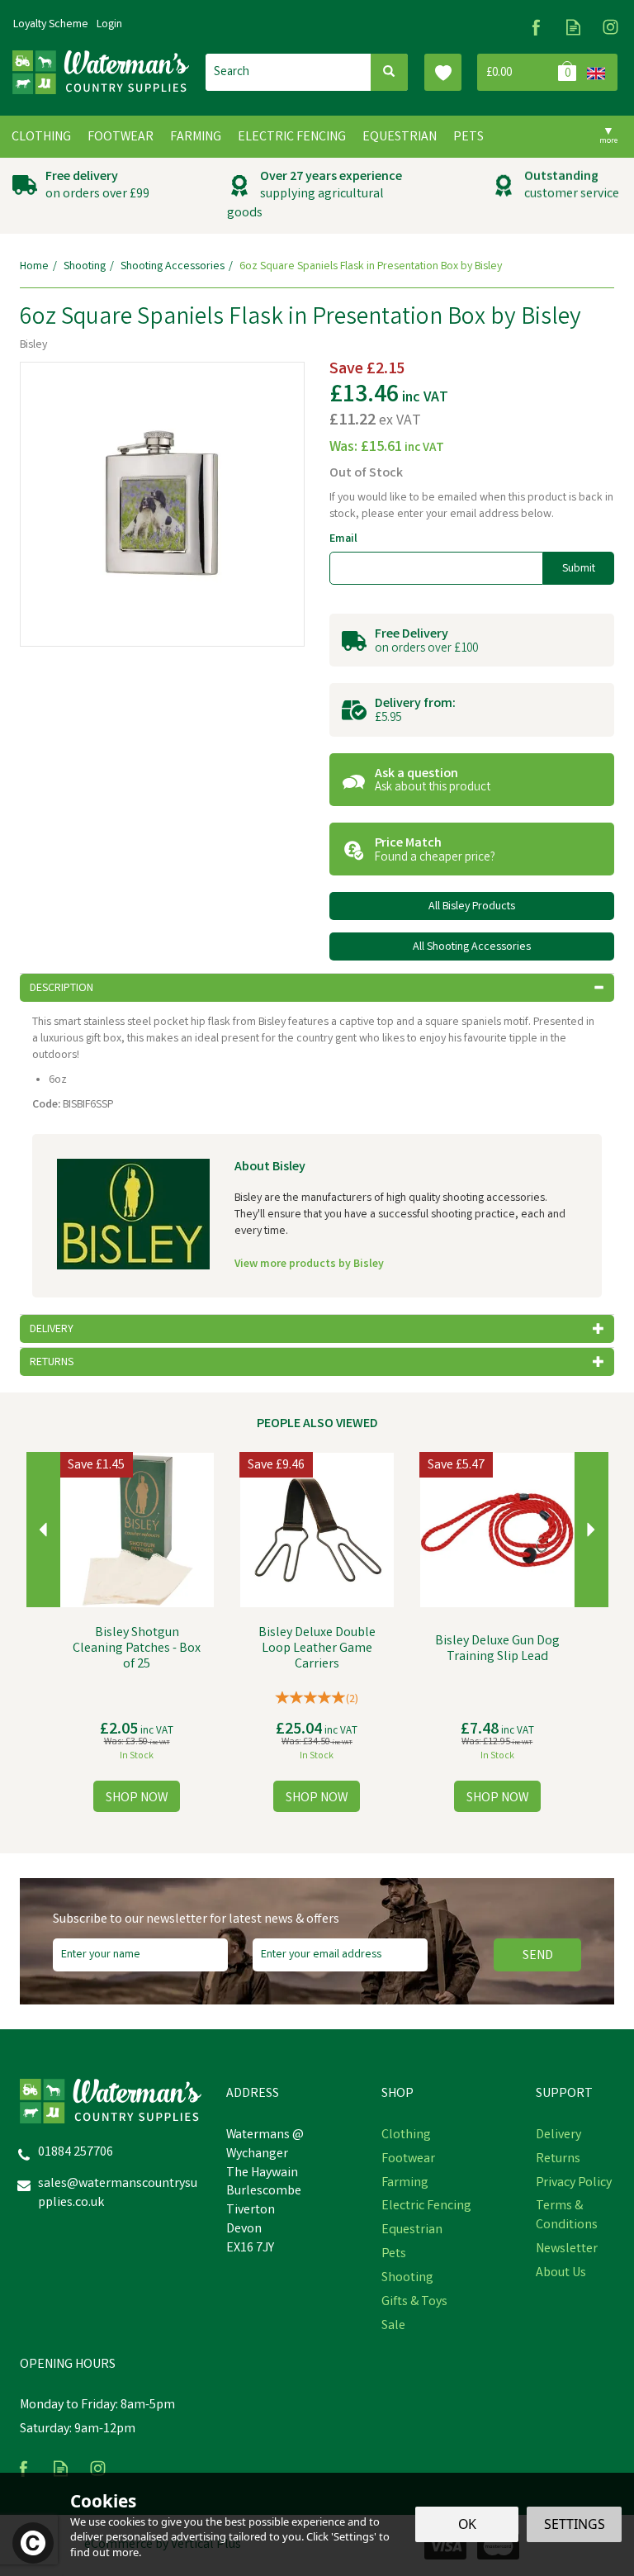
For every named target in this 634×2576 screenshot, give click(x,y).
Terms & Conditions (567, 2216)
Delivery (558, 2136)
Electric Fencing (426, 2207)
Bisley (33, 345)
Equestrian (412, 2231)
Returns (558, 2160)
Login (109, 25)
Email (343, 539)
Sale (393, 2327)
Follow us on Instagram (610, 27)
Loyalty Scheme (51, 25)
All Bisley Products (472, 907)
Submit (579, 569)
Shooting (407, 2279)
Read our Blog (573, 27)
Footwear (408, 2160)
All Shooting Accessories (472, 947)
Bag (529, 72)
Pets (394, 2255)
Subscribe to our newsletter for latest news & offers (196, 1920)
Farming (405, 2184)
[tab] (317, 988)
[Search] (389, 72)
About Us (561, 2274)
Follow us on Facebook (536, 27)
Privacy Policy (574, 2184)
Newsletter (567, 2250)
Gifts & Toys (414, 2303)
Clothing (406, 2136)
